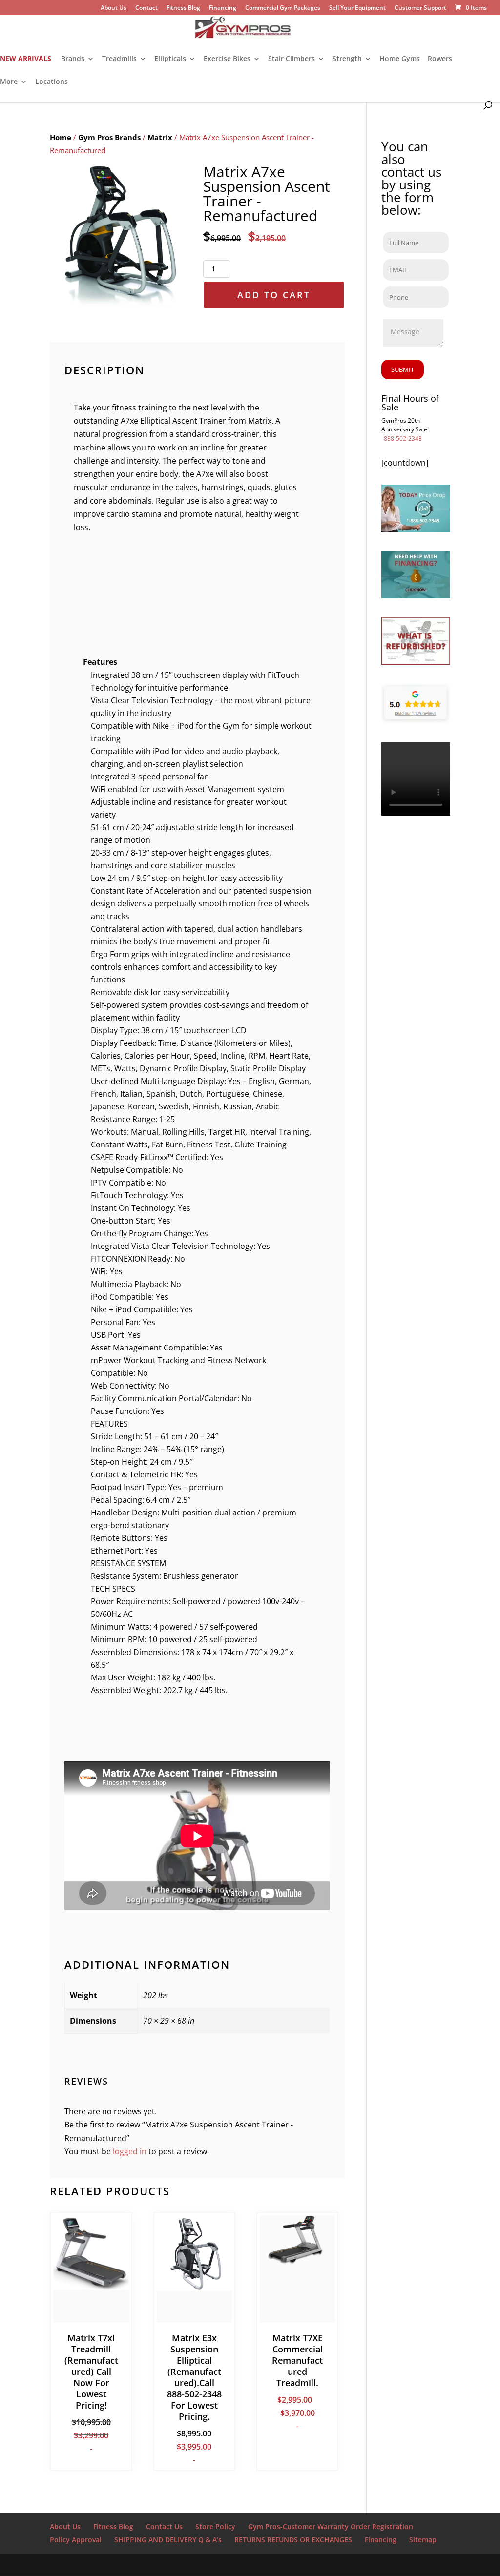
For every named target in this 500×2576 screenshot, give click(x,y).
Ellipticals (170, 59)
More (9, 82)
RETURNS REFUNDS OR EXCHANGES (293, 2540)
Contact (146, 8)
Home (61, 137)
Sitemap (423, 2540)
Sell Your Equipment (357, 8)
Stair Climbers (292, 59)
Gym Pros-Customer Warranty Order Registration (331, 2526)
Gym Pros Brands (109, 137)
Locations (52, 82)
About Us (114, 8)
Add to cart (274, 295)
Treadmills (119, 59)
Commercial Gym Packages (283, 8)
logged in (130, 2151)
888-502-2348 (403, 439)
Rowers (440, 59)
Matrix (160, 137)
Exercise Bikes (227, 59)
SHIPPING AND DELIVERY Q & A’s (168, 2540)
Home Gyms (400, 59)
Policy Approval (76, 2540)
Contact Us (164, 2526)
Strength (347, 59)
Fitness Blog (183, 8)
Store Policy (215, 2526)
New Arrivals (26, 59)
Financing (223, 8)
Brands (73, 59)
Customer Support (420, 8)
